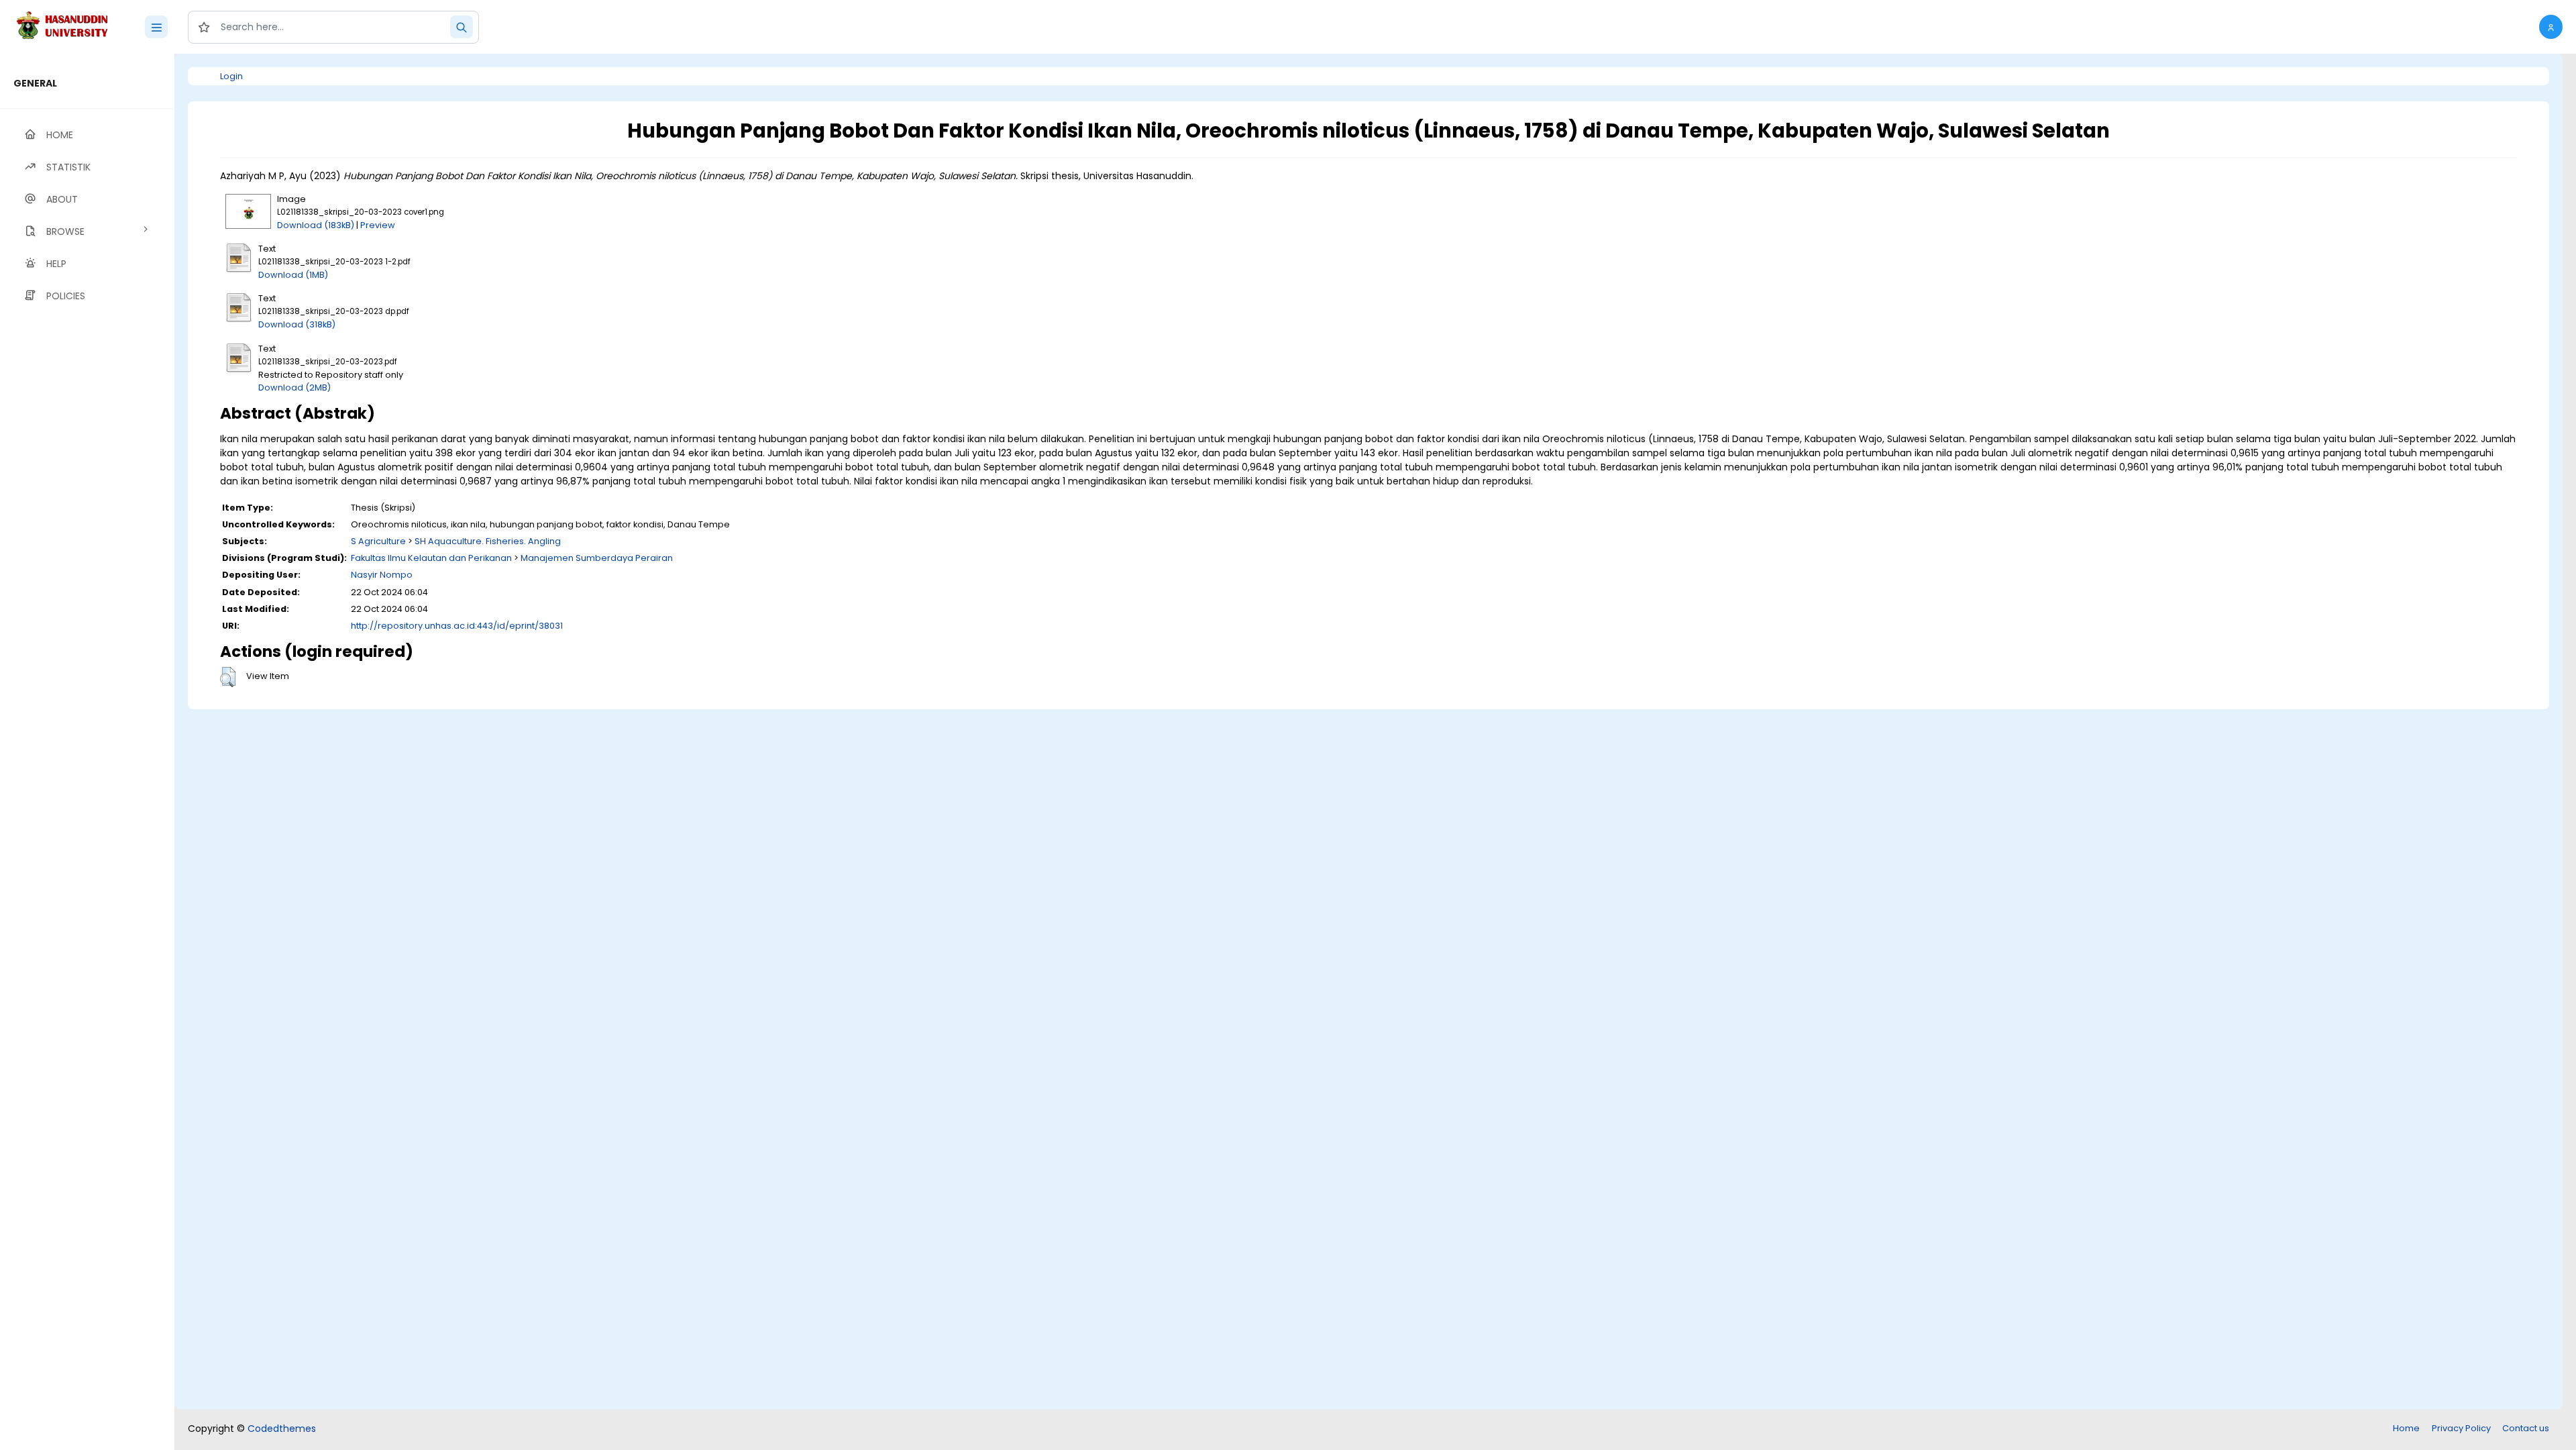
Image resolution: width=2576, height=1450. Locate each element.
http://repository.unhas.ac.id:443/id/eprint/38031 (457, 626)
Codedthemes (282, 1429)
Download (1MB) (293, 275)
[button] (2551, 27)
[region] (87, 752)
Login (231, 76)
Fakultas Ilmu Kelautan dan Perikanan (431, 558)
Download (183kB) (316, 225)
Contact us (2526, 1428)
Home (2406, 1428)
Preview (378, 225)
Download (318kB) (297, 324)
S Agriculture (378, 541)
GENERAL (35, 83)
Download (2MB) (294, 387)
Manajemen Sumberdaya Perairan (597, 558)
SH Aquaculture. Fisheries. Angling (488, 541)
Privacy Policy (2461, 1428)
